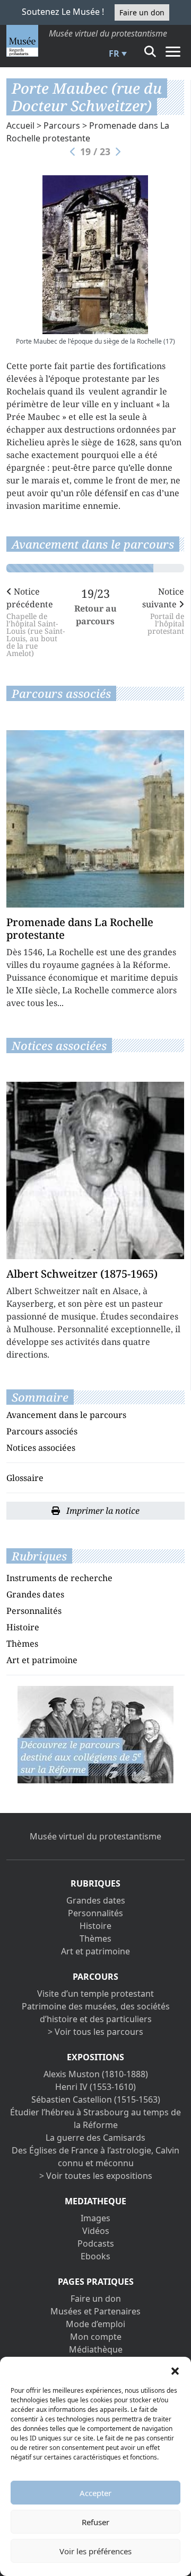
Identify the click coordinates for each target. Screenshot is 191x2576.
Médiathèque (96, 2349)
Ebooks (95, 2256)
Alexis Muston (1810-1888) (96, 2074)
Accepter (95, 2493)
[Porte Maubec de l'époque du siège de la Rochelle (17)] (95, 255)
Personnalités (34, 1611)
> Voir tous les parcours (95, 2032)
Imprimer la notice (102, 1511)
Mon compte (96, 2337)
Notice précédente (36, 621)
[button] (175, 2370)
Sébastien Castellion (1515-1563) (96, 2099)
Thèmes (22, 1644)
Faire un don (142, 12)
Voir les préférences (95, 2551)
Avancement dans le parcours (66, 1415)
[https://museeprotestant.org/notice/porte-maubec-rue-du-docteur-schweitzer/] (95, 1734)
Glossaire (25, 1478)
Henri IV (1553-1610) (95, 2087)
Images (95, 2218)
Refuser (95, 2522)
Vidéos (96, 2231)
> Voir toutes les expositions (96, 2176)
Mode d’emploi (95, 2324)
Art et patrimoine (42, 1660)
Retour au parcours (95, 615)
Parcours (62, 125)
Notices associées (41, 1448)
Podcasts (96, 2243)
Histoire (23, 1627)
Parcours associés (42, 1431)
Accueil (20, 125)
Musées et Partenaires (95, 2311)
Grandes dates (35, 1594)
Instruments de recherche (59, 1578)
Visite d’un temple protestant (95, 1994)
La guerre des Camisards (95, 2138)
